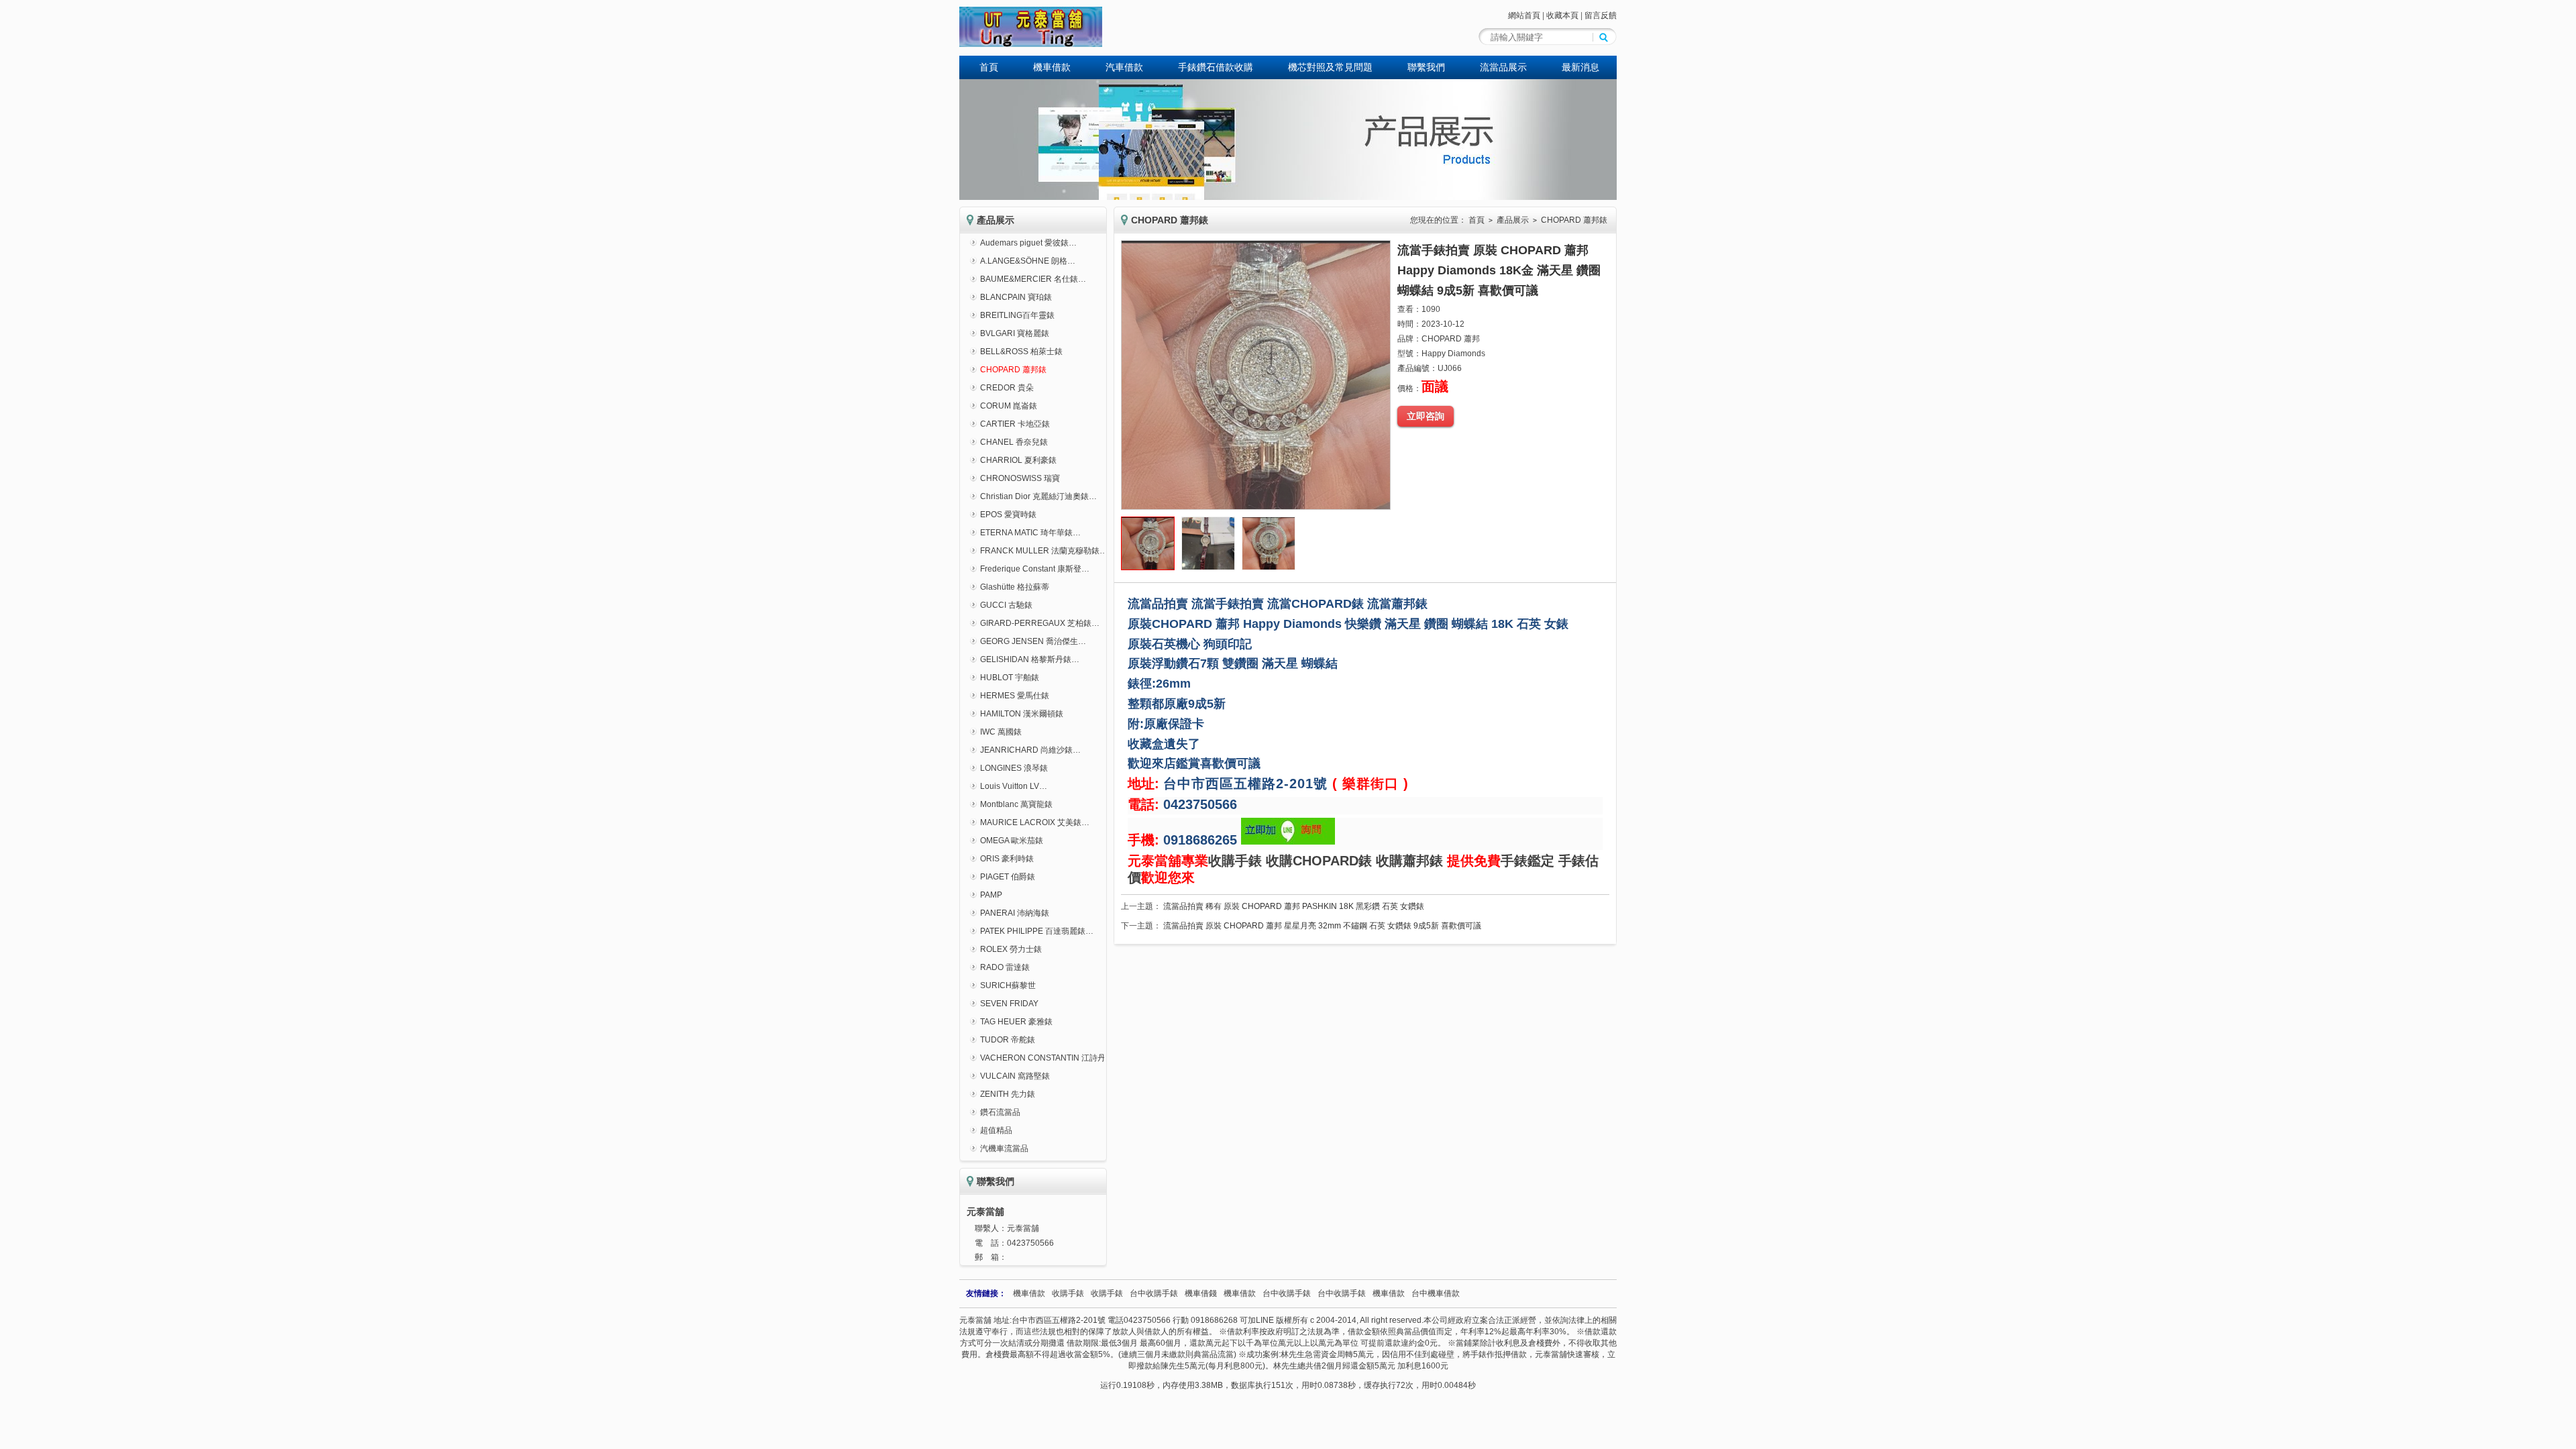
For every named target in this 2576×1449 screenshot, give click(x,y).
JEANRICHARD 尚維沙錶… (1030, 750)
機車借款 (1052, 67)
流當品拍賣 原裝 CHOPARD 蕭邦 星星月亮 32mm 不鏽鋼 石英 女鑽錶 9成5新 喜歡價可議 (1322, 926)
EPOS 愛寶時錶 (1008, 515)
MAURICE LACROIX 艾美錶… (1035, 822)
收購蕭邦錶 (1409, 861)
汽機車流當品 (1004, 1148)
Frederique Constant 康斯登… (1035, 569)
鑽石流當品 (1000, 1112)
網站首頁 (1524, 15)
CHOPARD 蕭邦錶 (1013, 370)
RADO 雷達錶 (1005, 967)
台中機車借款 (1436, 1293)
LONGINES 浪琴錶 (1014, 768)
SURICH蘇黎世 (1008, 985)
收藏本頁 (1562, 15)
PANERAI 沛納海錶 (1015, 913)
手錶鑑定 (1527, 861)
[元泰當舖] (1031, 44)
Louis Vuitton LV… (1014, 786)
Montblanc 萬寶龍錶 (1016, 804)
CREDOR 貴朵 (1007, 388)
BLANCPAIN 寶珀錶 (1016, 297)
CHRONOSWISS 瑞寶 (1020, 478)
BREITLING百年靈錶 (1017, 315)
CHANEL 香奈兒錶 (1014, 442)
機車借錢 (1201, 1293)
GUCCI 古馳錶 (1006, 605)
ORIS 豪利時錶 (1007, 859)
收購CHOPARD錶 (1319, 861)
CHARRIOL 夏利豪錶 (1018, 460)
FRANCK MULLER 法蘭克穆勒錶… (1044, 551)
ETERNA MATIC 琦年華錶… (1030, 533)
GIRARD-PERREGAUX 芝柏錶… (1040, 623)
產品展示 (1513, 220)
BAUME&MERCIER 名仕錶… (1033, 279)
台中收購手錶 (1154, 1293)
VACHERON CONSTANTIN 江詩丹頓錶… (1055, 1058)
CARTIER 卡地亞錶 (1015, 424)
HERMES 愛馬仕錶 (1015, 696)
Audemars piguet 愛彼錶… (1028, 243)
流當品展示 (1503, 67)
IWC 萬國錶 (1001, 732)
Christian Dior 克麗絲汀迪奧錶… (1038, 496)
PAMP (991, 895)
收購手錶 (1235, 861)
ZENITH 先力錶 (1008, 1094)
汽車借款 (1124, 67)
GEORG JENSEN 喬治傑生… (1033, 641)
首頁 (989, 67)
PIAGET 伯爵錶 (1008, 877)
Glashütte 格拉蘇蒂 (1015, 587)
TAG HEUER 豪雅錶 (1016, 1022)
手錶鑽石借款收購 (1216, 67)
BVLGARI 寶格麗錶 (1015, 333)
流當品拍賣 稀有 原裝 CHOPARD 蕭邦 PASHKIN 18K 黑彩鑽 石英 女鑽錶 (1294, 906)
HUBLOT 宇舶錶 (1010, 678)
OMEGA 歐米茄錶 (1012, 841)
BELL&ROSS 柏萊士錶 (1021, 352)
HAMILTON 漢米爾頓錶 (1022, 714)
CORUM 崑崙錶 (1009, 406)
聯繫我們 (1426, 67)
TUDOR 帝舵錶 (1008, 1040)
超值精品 (996, 1130)
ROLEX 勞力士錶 (1011, 949)
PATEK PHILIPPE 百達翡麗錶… (1037, 931)
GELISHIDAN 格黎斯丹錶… (1030, 659)
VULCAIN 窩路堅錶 (1015, 1076)
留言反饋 (1601, 15)
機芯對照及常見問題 (1330, 67)
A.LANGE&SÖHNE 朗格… (1028, 261)
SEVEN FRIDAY (1009, 1004)
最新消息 (1580, 67)
